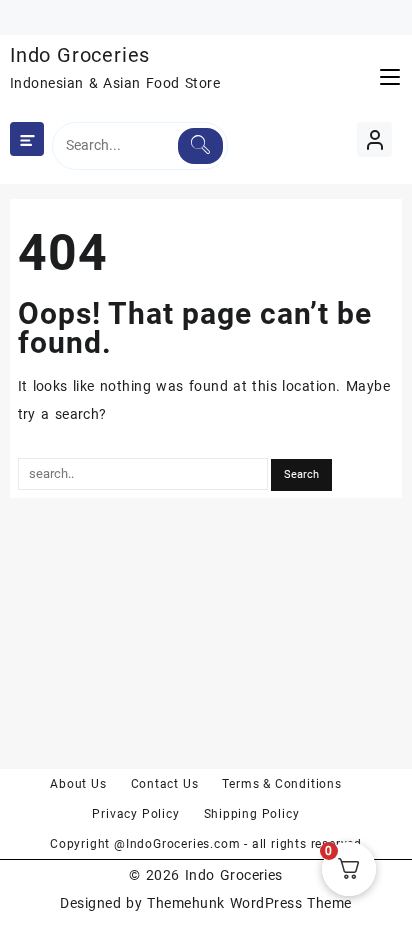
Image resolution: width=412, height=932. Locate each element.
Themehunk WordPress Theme (249, 903)
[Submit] (200, 146)
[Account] (374, 139)
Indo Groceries (80, 55)
